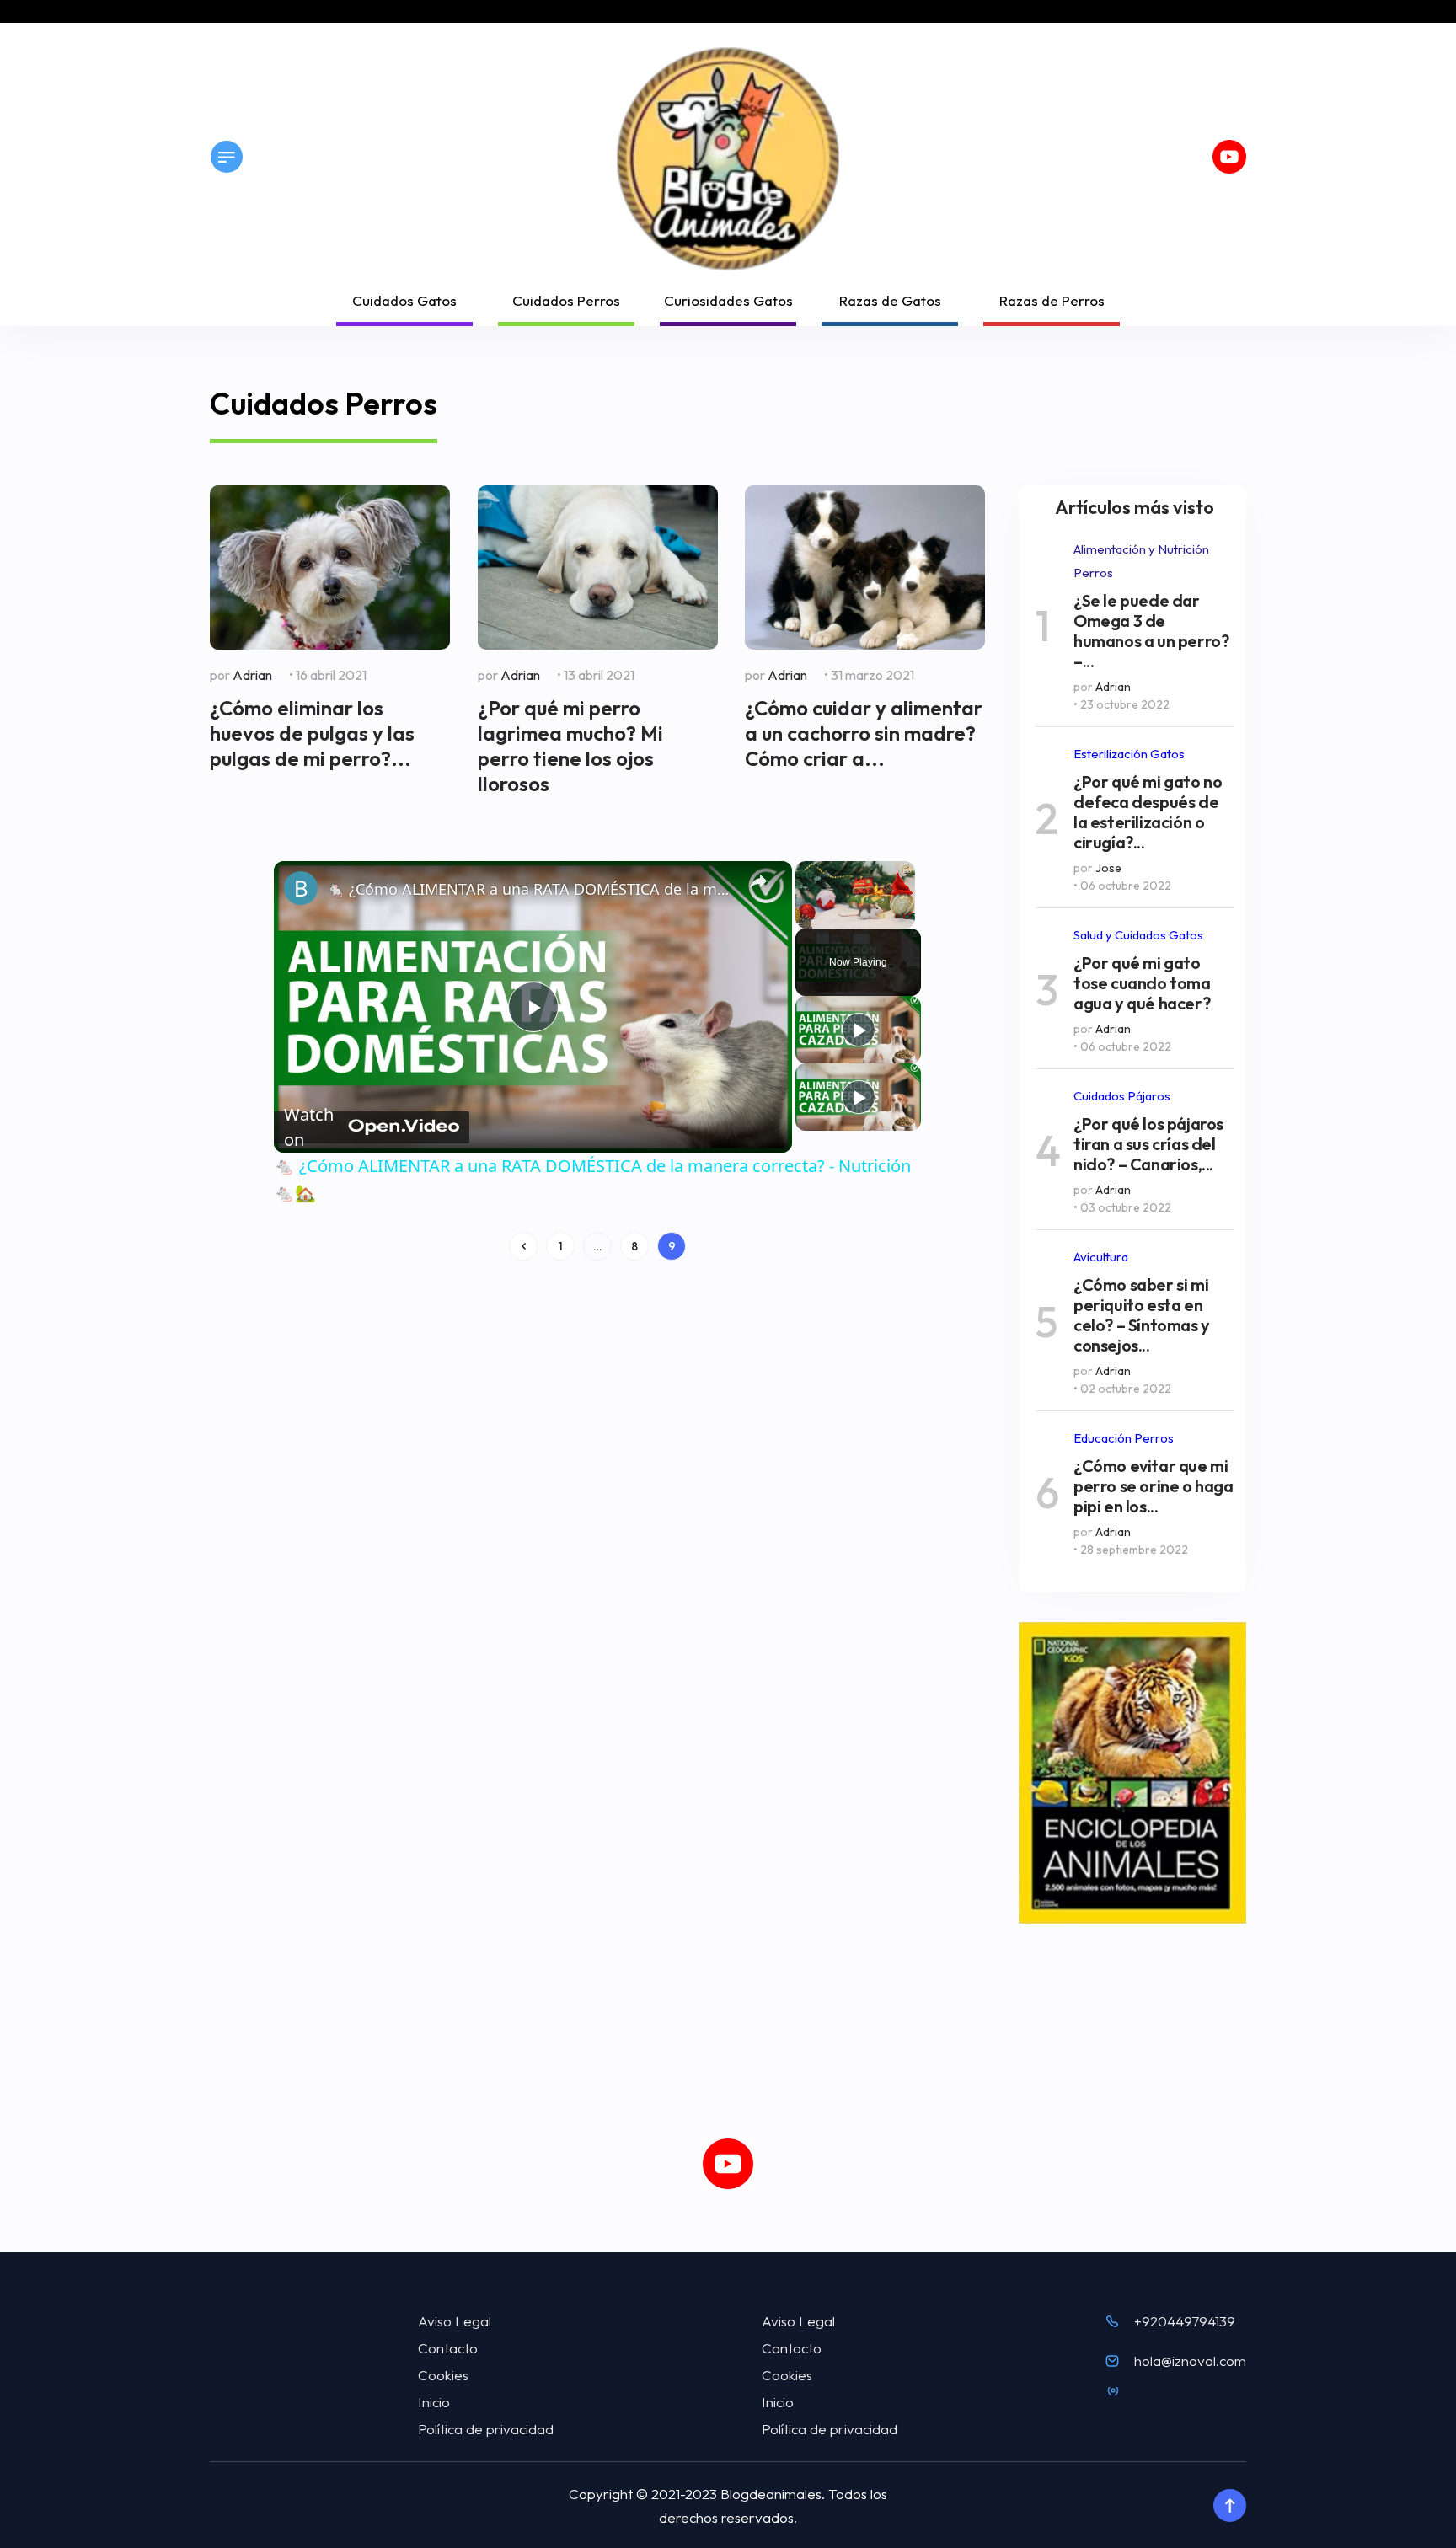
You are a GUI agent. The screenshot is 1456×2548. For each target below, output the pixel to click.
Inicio (434, 2402)
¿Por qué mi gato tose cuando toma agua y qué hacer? (1142, 983)
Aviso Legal (455, 2321)
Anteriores (523, 1246)
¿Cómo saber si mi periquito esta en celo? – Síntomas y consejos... (1142, 1315)
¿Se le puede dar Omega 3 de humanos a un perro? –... (1151, 631)
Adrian (252, 675)
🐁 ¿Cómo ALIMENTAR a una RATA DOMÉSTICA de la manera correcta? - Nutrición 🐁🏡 (530, 889)
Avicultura (1101, 1257)
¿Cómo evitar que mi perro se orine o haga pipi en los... (1154, 1486)
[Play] (859, 1030)
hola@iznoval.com (1190, 2361)
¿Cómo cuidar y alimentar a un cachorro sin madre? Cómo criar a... (864, 733)
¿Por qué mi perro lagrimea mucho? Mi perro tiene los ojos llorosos (570, 746)
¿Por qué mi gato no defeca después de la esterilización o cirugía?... (1148, 812)
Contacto (448, 2348)
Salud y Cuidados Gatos (1138, 935)
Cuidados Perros (566, 300)
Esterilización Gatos (1129, 754)
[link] (301, 888)
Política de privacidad (486, 2429)
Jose (1108, 868)
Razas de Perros (1052, 300)
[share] (758, 881)
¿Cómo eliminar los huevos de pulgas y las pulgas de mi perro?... (312, 733)
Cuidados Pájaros (1122, 1096)
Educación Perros (1124, 1438)
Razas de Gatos (890, 300)
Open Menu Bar (227, 157)
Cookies (443, 2375)
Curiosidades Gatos (728, 300)
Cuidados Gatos (404, 300)
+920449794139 (1185, 2321)
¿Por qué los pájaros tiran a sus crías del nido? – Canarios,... (1148, 1144)
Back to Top (1229, 2506)
